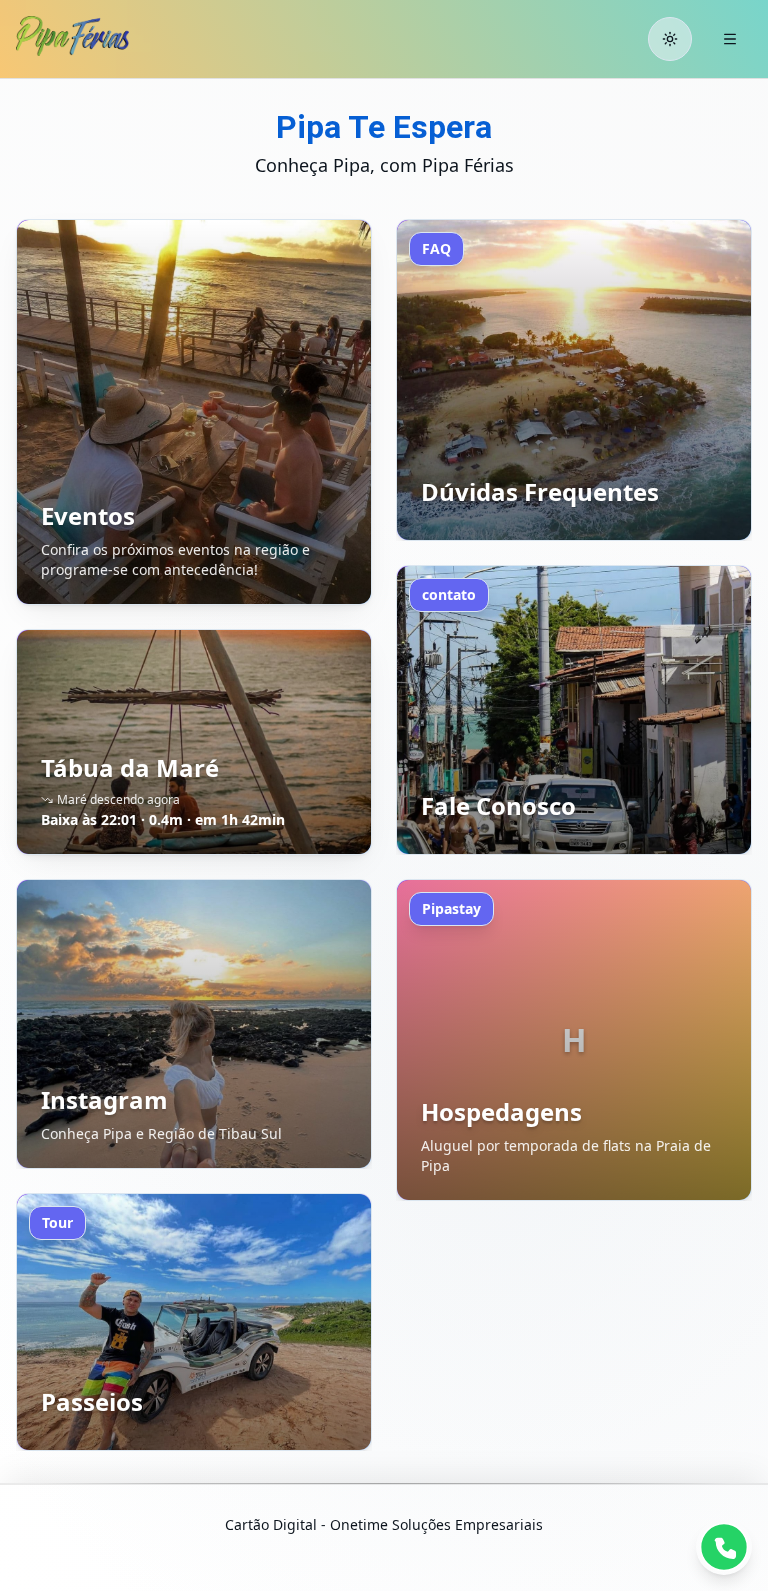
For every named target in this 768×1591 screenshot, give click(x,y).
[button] (194, 412)
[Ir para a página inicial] (91, 36)
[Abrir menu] (730, 39)
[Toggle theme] (670, 39)
